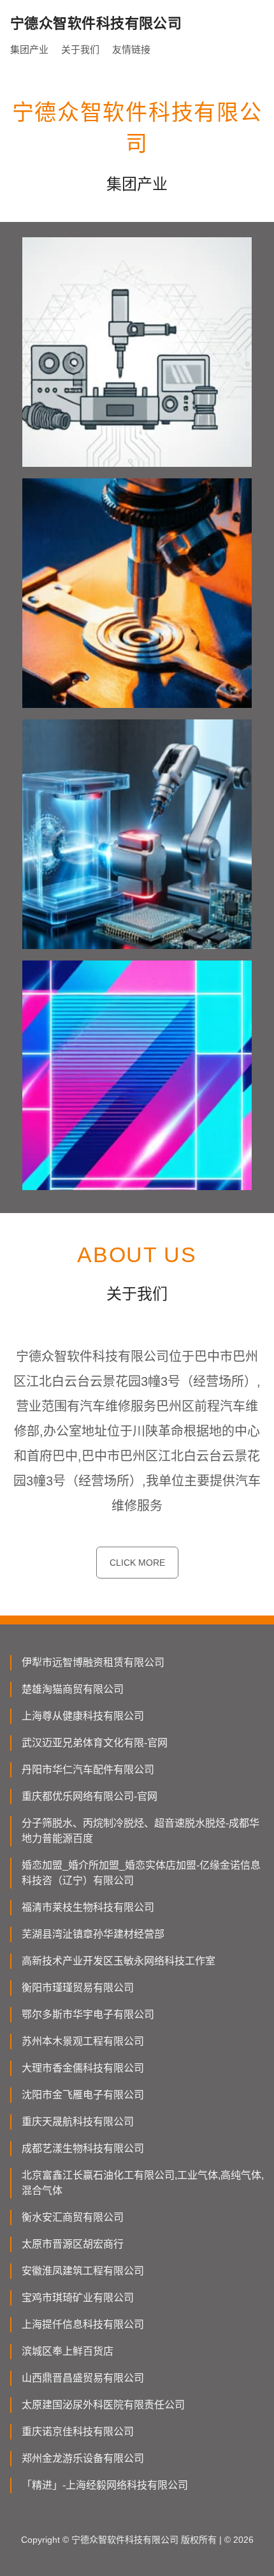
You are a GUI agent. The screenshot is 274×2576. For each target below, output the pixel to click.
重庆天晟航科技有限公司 (78, 2122)
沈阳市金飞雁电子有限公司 (83, 2095)
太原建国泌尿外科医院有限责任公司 (103, 2405)
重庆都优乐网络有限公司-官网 (90, 1796)
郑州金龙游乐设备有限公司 (83, 2458)
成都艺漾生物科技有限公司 (83, 2148)
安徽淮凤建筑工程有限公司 (83, 2271)
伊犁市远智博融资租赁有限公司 (93, 1662)
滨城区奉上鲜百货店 (68, 2351)
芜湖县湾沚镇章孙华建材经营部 (93, 1934)
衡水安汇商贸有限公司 (73, 2217)
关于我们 (80, 49)
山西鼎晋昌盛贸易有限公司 (83, 2378)
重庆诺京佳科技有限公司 (78, 2432)
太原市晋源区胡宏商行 (73, 2244)
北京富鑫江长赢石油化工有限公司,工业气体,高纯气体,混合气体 (143, 2183)
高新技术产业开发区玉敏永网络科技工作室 (119, 1961)
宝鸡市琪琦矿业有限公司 (78, 2298)
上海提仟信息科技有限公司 (83, 2324)
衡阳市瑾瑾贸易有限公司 (78, 1988)
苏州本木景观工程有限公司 (83, 2041)
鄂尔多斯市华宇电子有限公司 (88, 2014)
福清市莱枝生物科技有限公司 (88, 1907)
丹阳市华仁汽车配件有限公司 (88, 1770)
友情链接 (131, 49)
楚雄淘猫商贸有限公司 (73, 1689)
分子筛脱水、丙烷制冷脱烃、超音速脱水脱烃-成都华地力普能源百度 (141, 1831)
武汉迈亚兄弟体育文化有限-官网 (95, 1743)
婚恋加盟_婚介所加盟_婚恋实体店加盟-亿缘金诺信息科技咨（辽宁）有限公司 (141, 1873)
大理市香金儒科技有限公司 (83, 2068)
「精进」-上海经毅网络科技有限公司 (105, 2485)
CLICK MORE (137, 1563)
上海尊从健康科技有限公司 (83, 1716)
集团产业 (29, 49)
